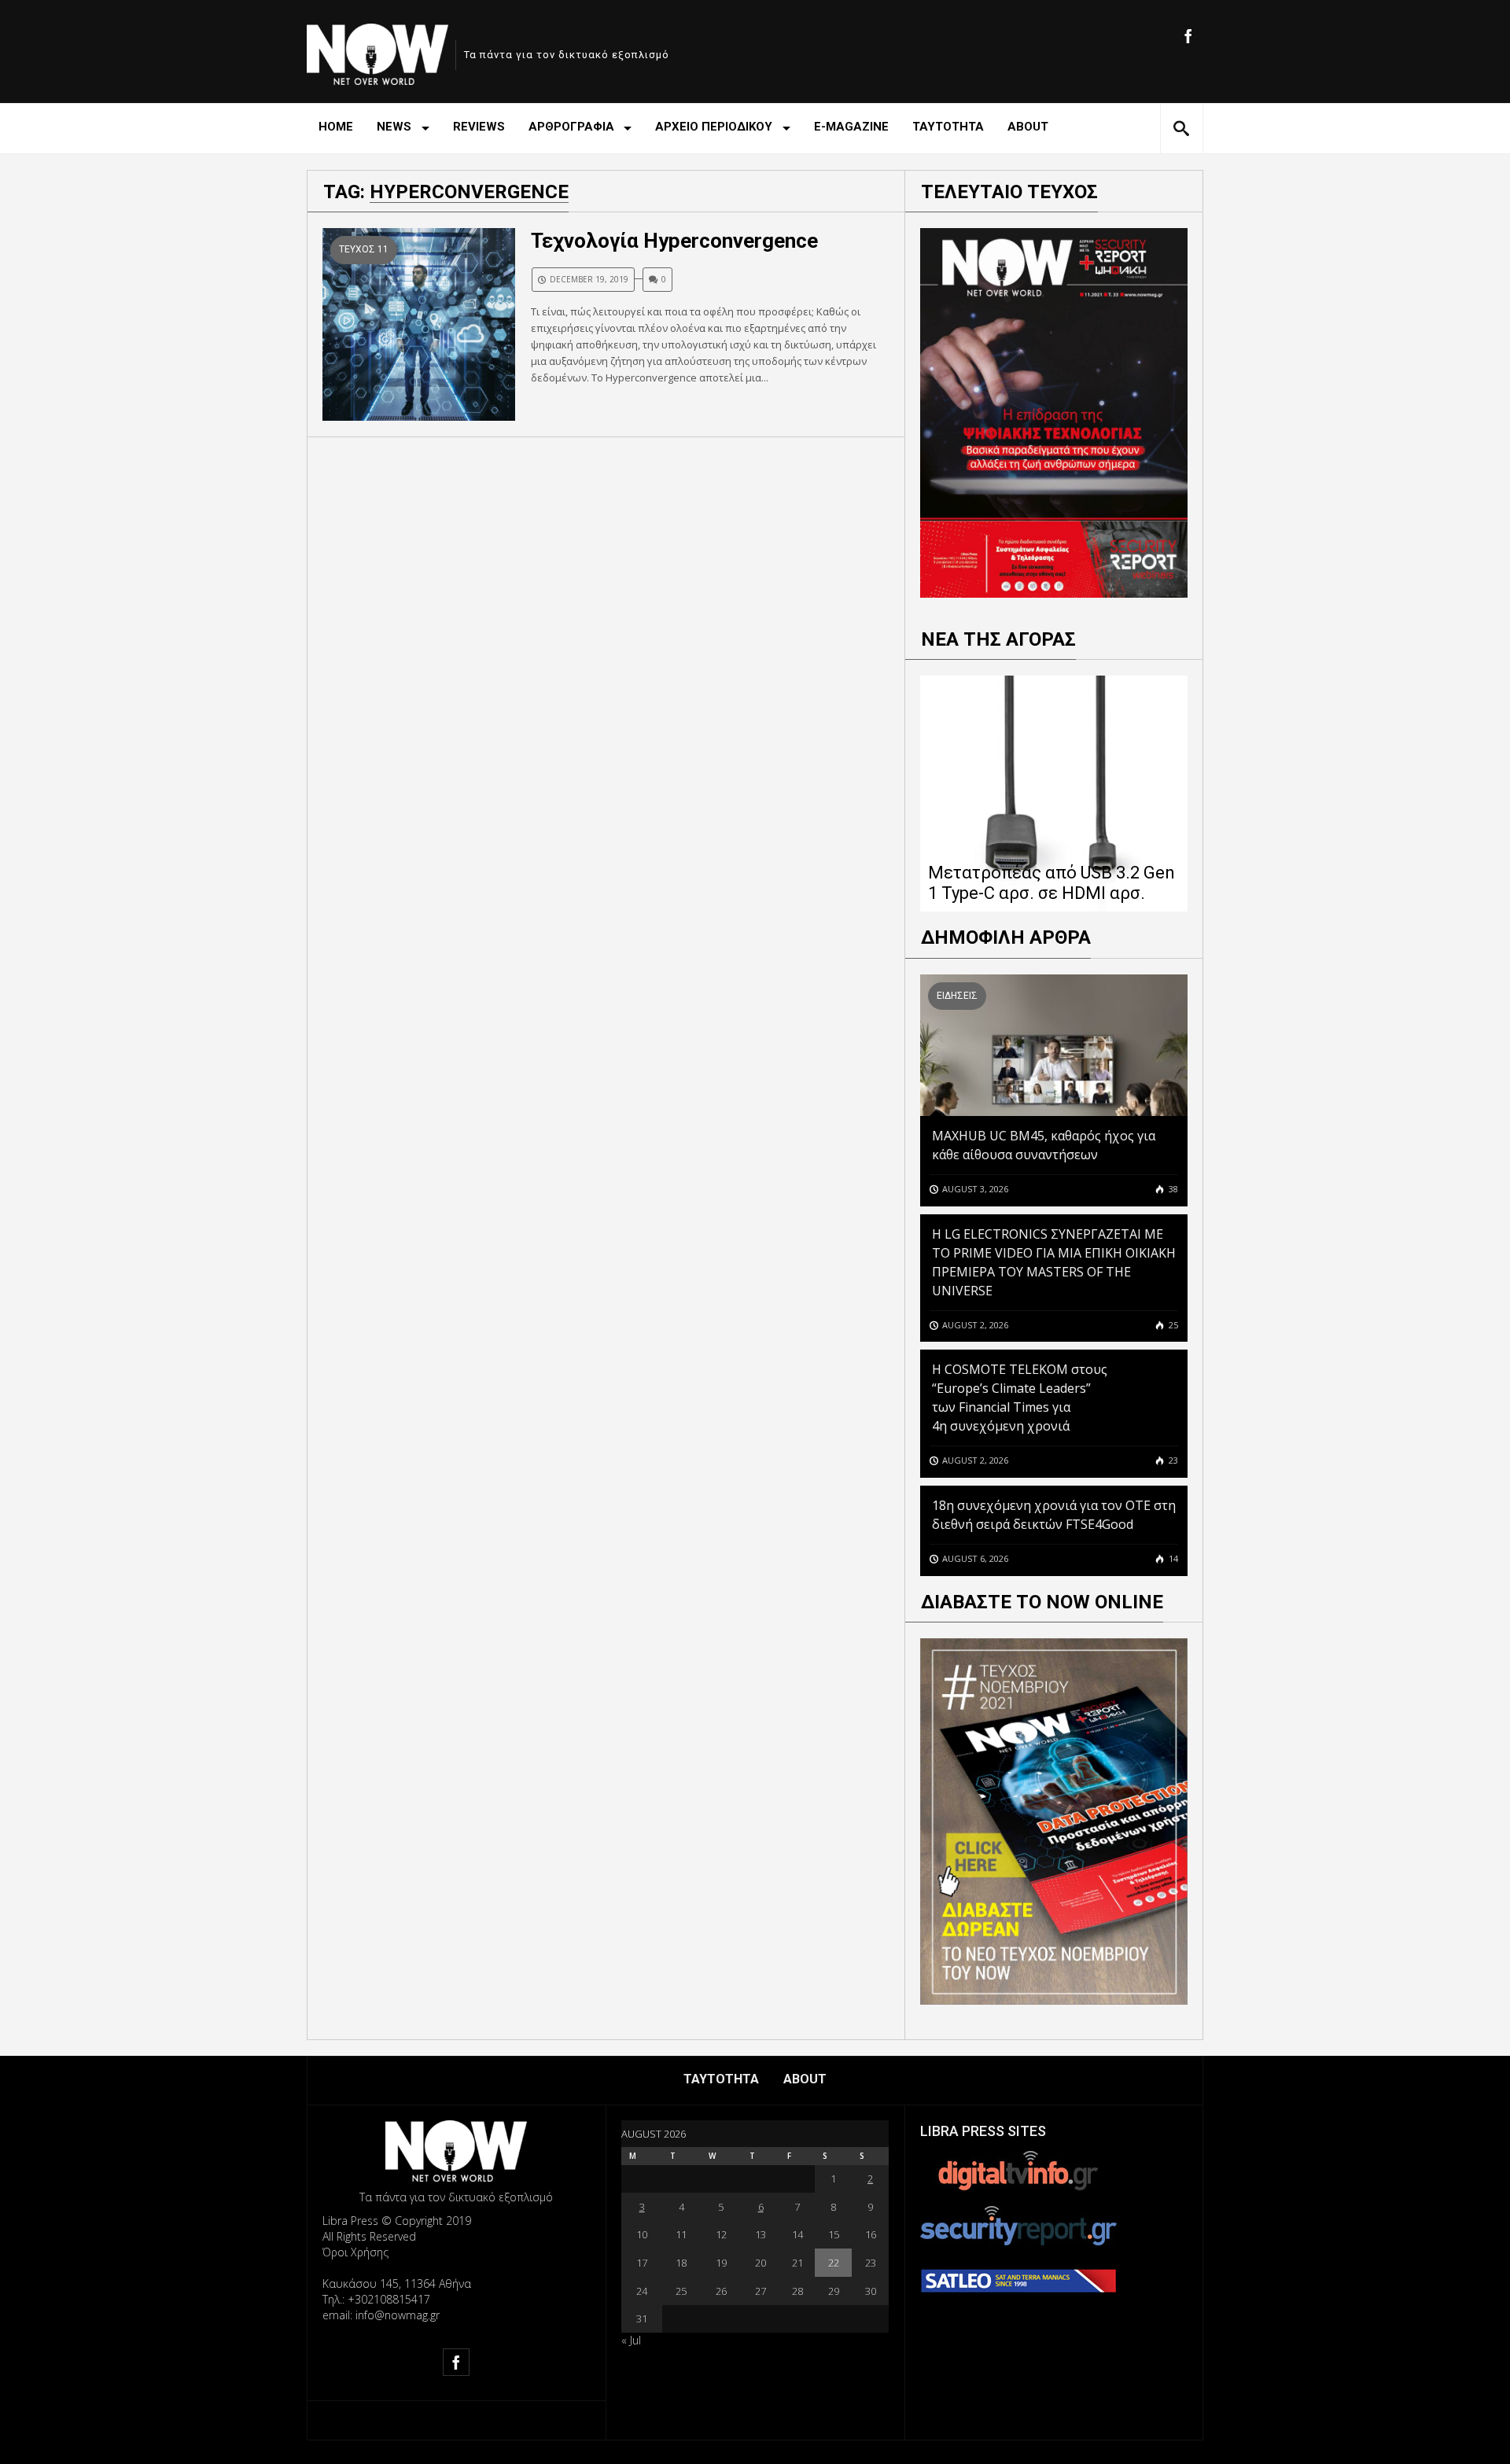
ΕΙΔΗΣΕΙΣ (957, 996)
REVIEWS (479, 127)
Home (336, 127)
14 (1172, 1558)
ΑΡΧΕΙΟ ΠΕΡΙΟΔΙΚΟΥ (714, 127)
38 (1172, 1189)
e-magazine (851, 127)
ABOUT (1028, 127)
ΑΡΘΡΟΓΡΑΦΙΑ (571, 127)
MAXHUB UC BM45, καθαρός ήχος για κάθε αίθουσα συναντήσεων (1044, 1145)
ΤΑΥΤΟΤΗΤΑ (948, 127)
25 (1172, 1325)
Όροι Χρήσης (355, 2252)
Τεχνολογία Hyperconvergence (674, 241)
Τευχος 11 (364, 249)
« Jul (631, 2340)
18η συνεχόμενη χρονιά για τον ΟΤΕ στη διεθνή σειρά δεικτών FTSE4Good (1054, 1515)
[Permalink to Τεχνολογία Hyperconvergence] (419, 324)
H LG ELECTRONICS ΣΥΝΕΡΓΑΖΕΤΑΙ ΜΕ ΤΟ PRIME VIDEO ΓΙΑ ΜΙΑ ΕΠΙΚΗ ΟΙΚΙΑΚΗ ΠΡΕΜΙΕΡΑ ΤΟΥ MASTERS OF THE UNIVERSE (1054, 1262)
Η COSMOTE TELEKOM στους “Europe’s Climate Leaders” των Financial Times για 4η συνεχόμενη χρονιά (1020, 1398)
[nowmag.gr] (377, 52)
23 (1172, 1460)
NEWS (394, 127)
